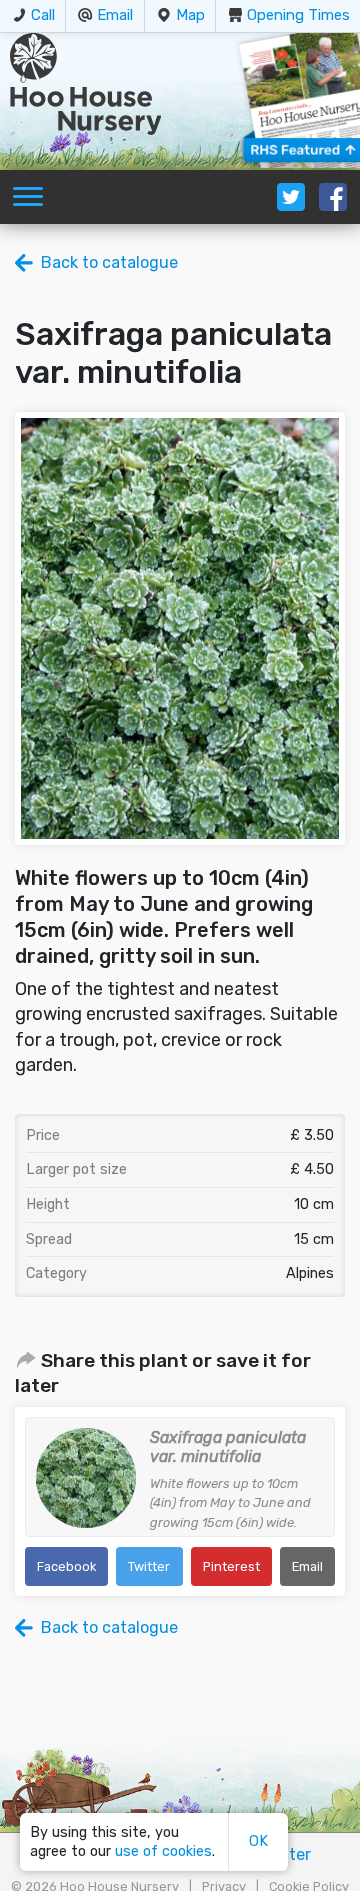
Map (190, 15)
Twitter (149, 1566)
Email (115, 15)
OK (258, 1841)
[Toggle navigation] (28, 197)
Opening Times (298, 15)
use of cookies (163, 1851)
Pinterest (231, 1566)
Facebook (66, 1566)
